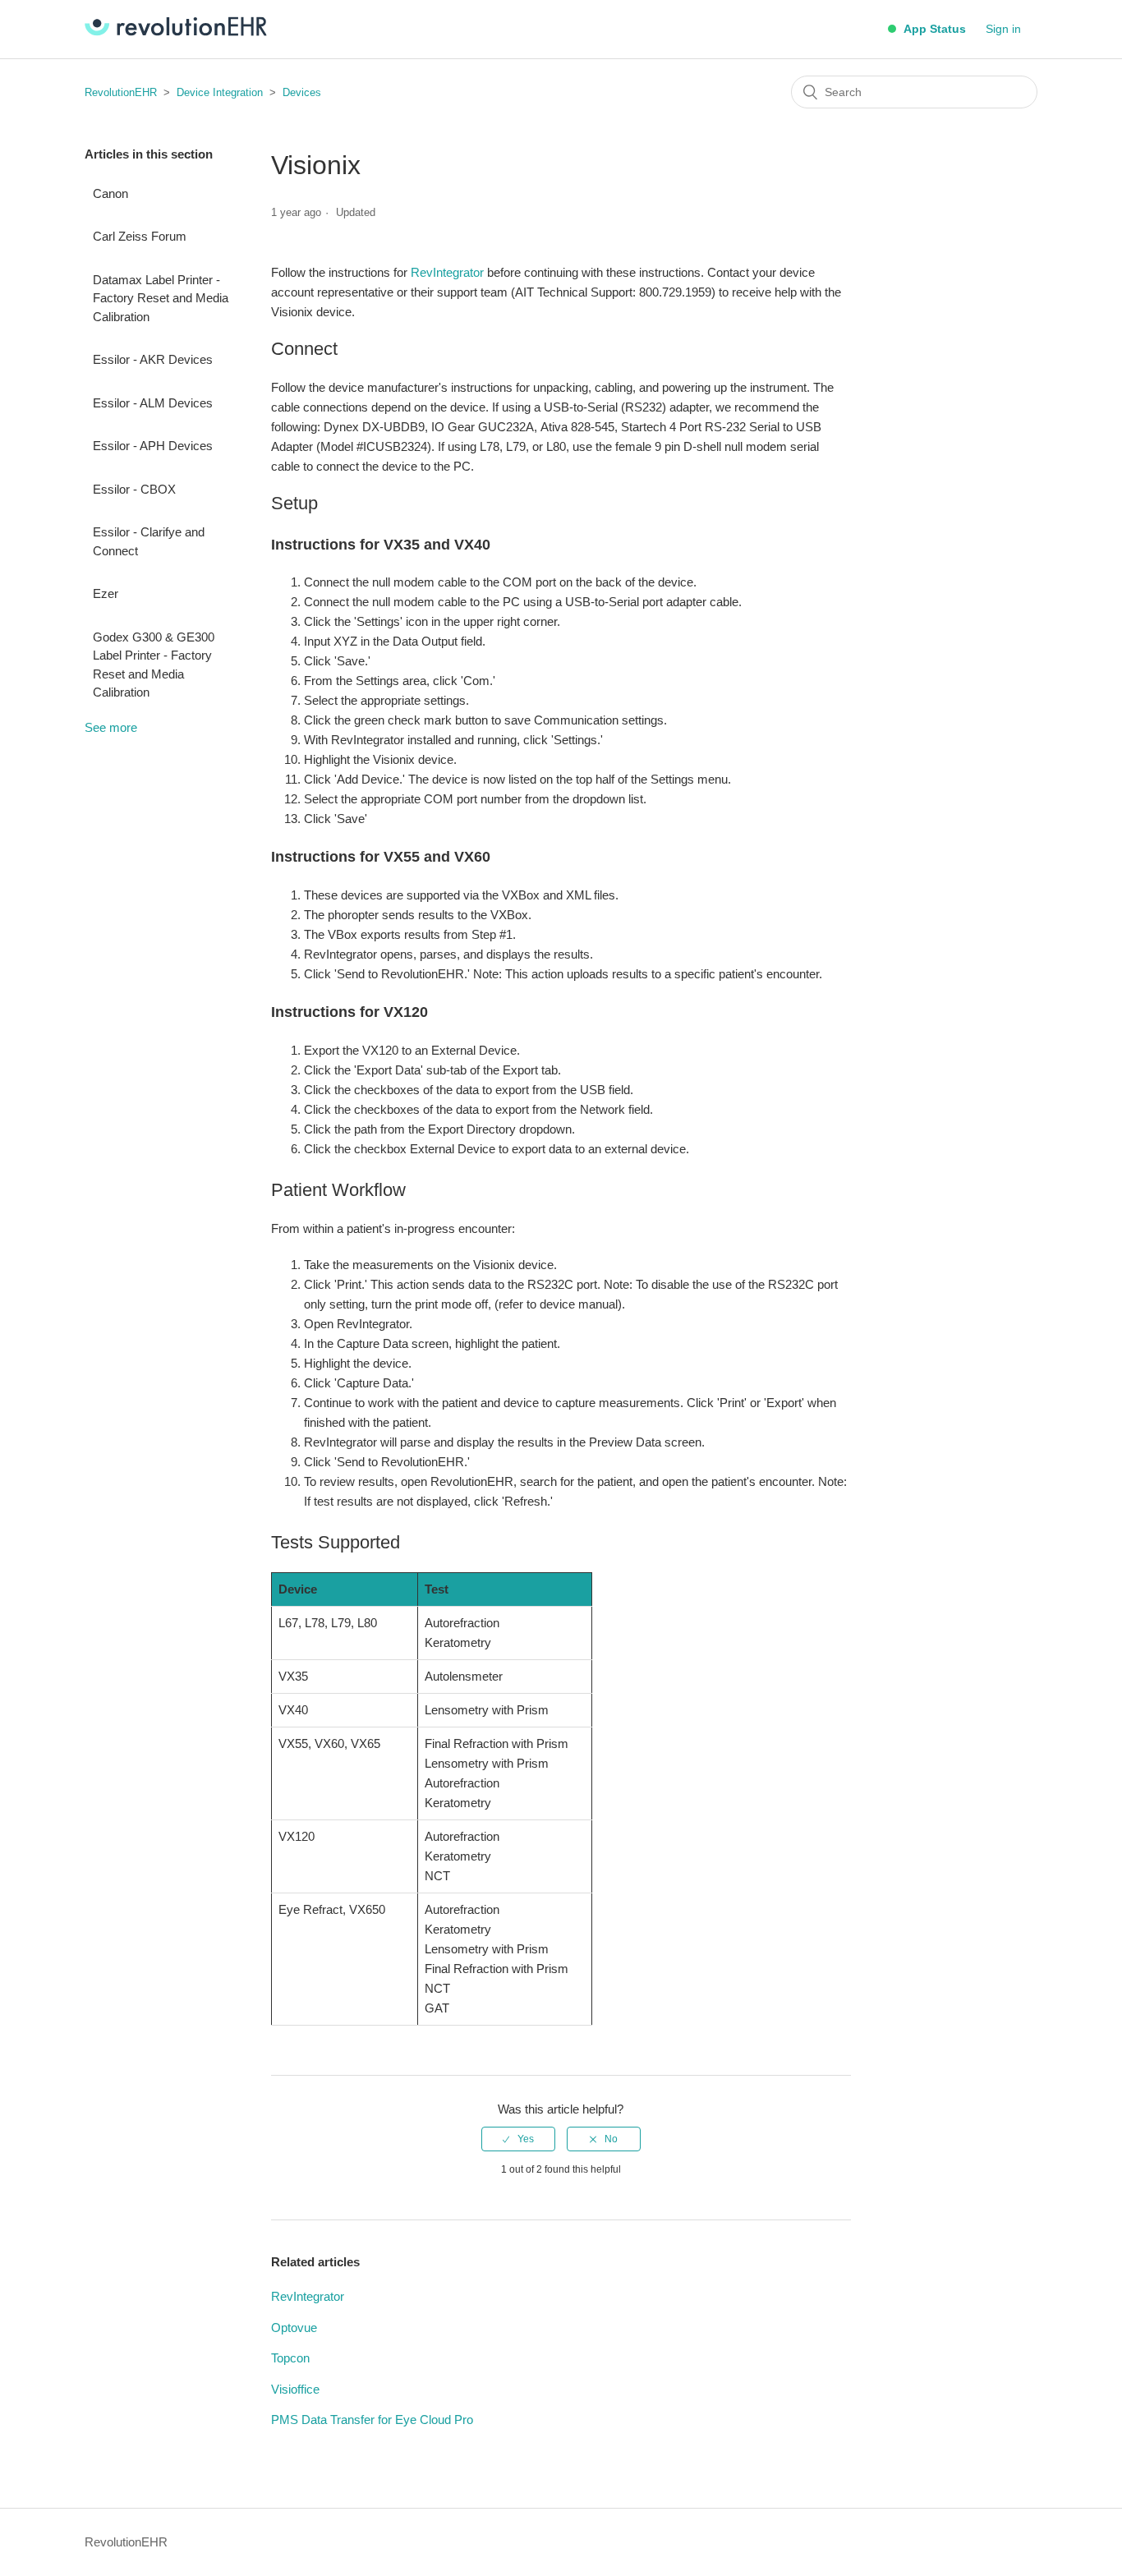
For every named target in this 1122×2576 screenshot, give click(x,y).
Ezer (106, 593)
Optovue (294, 2328)
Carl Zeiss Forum (140, 236)
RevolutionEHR (121, 92)
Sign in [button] (1003, 29)
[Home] (176, 32)
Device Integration (220, 92)
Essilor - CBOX (134, 489)
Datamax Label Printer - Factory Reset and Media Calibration (161, 298)
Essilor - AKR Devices (153, 359)
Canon (110, 193)
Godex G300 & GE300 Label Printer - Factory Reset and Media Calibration (154, 665)
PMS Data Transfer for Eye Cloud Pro (372, 2420)
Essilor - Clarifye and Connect (149, 541)
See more (111, 727)
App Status (933, 29)
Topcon (290, 2358)
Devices (302, 92)
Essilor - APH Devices (153, 446)
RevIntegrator (447, 272)
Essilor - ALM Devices (153, 403)
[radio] (518, 2139)
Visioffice (295, 2389)
